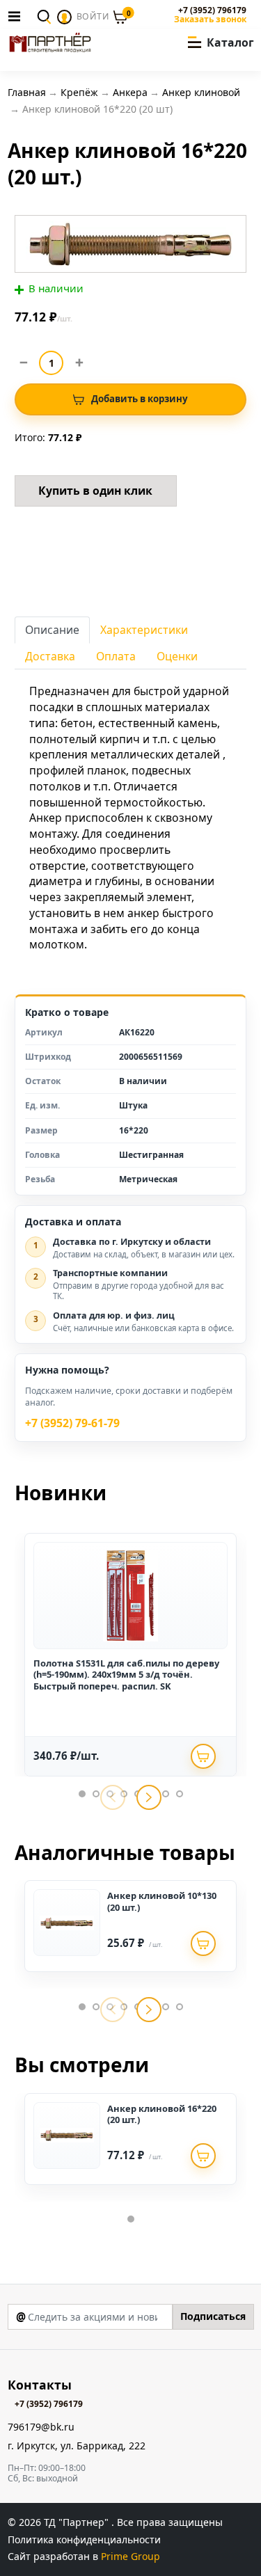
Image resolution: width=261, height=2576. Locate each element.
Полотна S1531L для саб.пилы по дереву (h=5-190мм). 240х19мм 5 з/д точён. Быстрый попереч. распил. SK (126, 1675)
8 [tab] (180, 1794)
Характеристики (144, 630)
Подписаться (213, 2316)
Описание (52, 630)
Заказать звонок (210, 19)
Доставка (50, 656)
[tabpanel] (130, 1655)
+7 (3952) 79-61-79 (72, 1423)
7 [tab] (166, 1794)
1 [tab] (82, 1794)
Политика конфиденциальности (84, 2539)
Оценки (177, 656)
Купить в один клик (95, 491)
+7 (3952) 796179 (212, 10)
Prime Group (130, 2556)
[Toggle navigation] (18, 16)
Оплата (116, 656)
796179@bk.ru (41, 2427)
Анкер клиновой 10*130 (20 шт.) (162, 1901)
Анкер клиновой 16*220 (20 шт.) (162, 2114)
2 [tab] (96, 1794)
